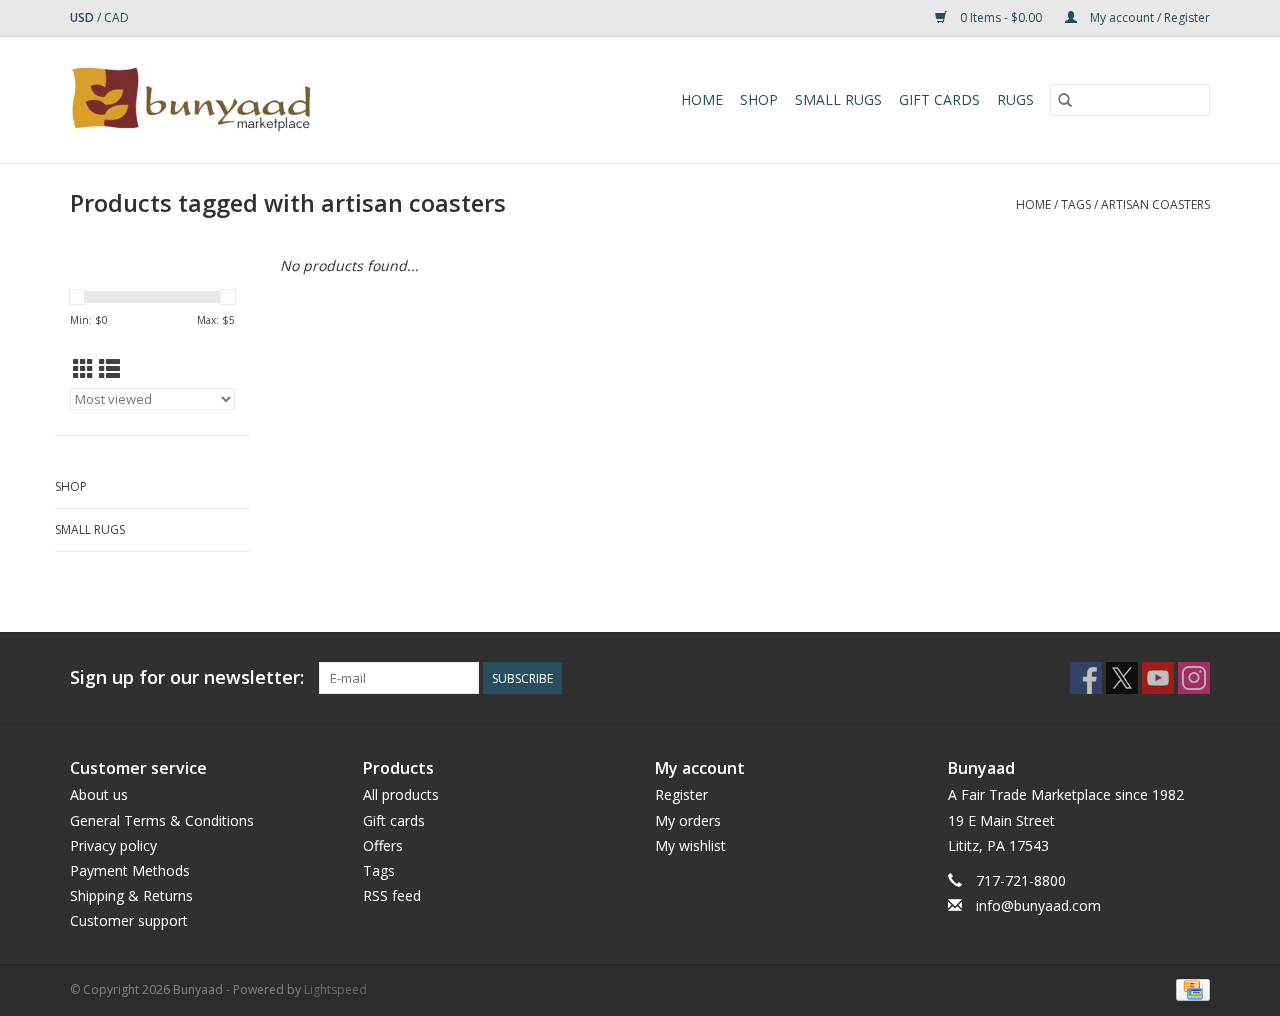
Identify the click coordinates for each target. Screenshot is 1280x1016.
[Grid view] (83, 369)
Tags (1076, 204)
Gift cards (939, 99)
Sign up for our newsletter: (187, 677)
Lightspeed (335, 989)
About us (99, 794)
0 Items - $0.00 (1001, 17)
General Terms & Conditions (162, 820)
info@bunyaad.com (1038, 905)
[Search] (1065, 100)
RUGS (1015, 99)
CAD (116, 17)
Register (681, 794)
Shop (759, 99)
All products (401, 794)
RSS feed (392, 895)
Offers (383, 845)
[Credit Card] (1189, 988)
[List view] (109, 369)
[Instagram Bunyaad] (1194, 678)
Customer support (129, 920)
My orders (688, 820)
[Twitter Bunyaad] (1122, 678)
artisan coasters (1155, 204)
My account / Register (1148, 17)
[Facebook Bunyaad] (1086, 678)
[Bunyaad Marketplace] (249, 100)
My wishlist (690, 845)
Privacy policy (113, 845)
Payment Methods (130, 870)
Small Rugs (838, 99)
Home (702, 99)
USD (83, 17)
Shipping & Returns (131, 895)
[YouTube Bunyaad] (1158, 678)
